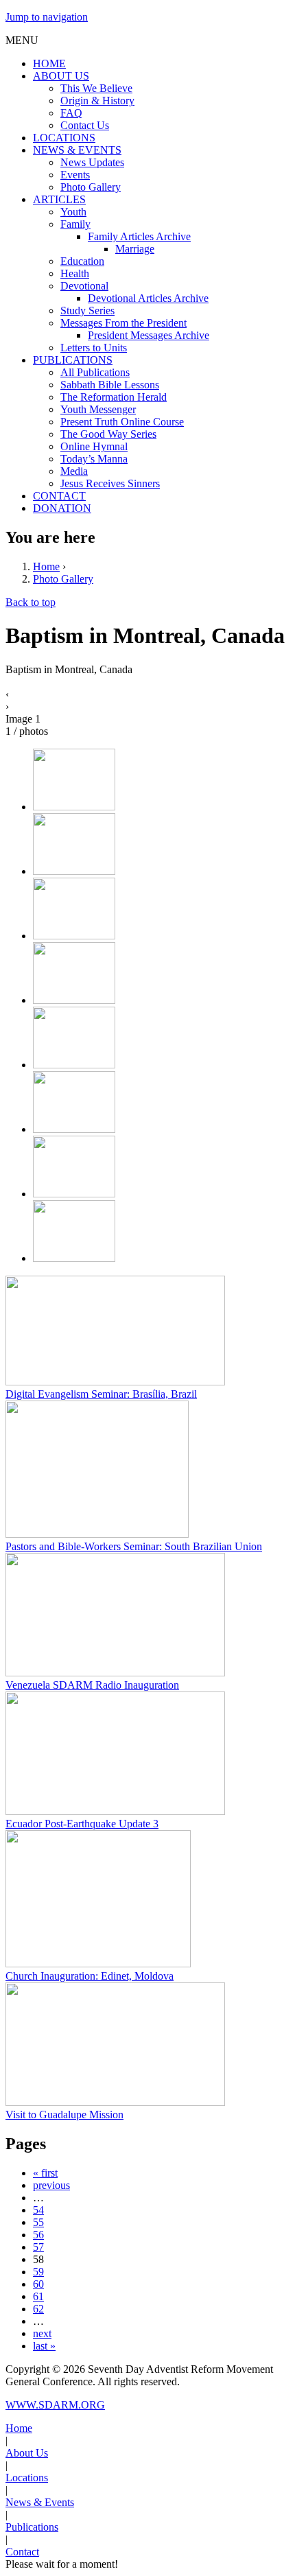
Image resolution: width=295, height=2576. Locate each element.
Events (75, 175)
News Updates (92, 162)
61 (38, 2296)
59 (38, 2272)
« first (45, 2173)
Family (75, 224)
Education (82, 261)
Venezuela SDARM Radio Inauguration (92, 1685)
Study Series (87, 311)
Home (46, 566)
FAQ (71, 113)
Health (75, 273)
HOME (49, 63)
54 (38, 2210)
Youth (73, 212)
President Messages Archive (149, 335)
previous (51, 2185)
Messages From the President (123, 323)
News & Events (40, 2502)
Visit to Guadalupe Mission (64, 2115)
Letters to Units (94, 348)
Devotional (84, 286)
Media (74, 471)
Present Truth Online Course (122, 422)
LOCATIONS (64, 138)
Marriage (135, 249)
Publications (32, 2527)
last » (44, 2346)
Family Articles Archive (139, 236)
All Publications (95, 372)
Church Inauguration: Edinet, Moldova (90, 1976)
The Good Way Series (108, 434)
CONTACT (59, 496)
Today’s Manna (94, 459)
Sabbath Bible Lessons (110, 385)
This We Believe (96, 88)
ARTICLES (59, 199)
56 (38, 2235)
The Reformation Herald (114, 397)
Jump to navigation (47, 17)
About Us (27, 2453)
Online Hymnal (94, 446)
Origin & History (97, 101)
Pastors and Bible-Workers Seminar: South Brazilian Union (134, 1546)
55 (38, 2222)
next (42, 2333)
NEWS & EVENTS (77, 150)
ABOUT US (61, 76)
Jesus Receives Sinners (110, 483)
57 (38, 2247)
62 (38, 2309)
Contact (22, 2552)
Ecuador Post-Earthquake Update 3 (82, 1824)
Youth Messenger (98, 409)
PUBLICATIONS (73, 360)
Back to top (31, 602)
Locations (27, 2478)
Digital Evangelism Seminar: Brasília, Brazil (101, 1394)
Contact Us (85, 125)
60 (38, 2284)
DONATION (62, 508)
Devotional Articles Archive (148, 298)
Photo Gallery (91, 187)
